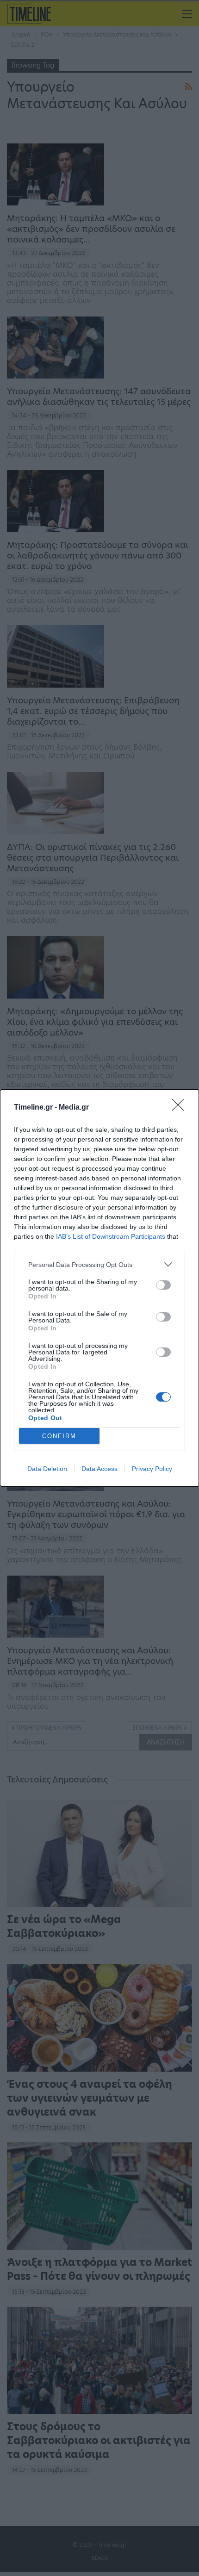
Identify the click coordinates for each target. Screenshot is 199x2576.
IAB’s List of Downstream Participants (111, 1236)
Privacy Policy (152, 1469)
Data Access (99, 1469)
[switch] (163, 1285)
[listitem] (99, 1264)
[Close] (181, 1108)
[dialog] (99, 1288)
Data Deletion (47, 1469)
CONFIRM (59, 1436)
